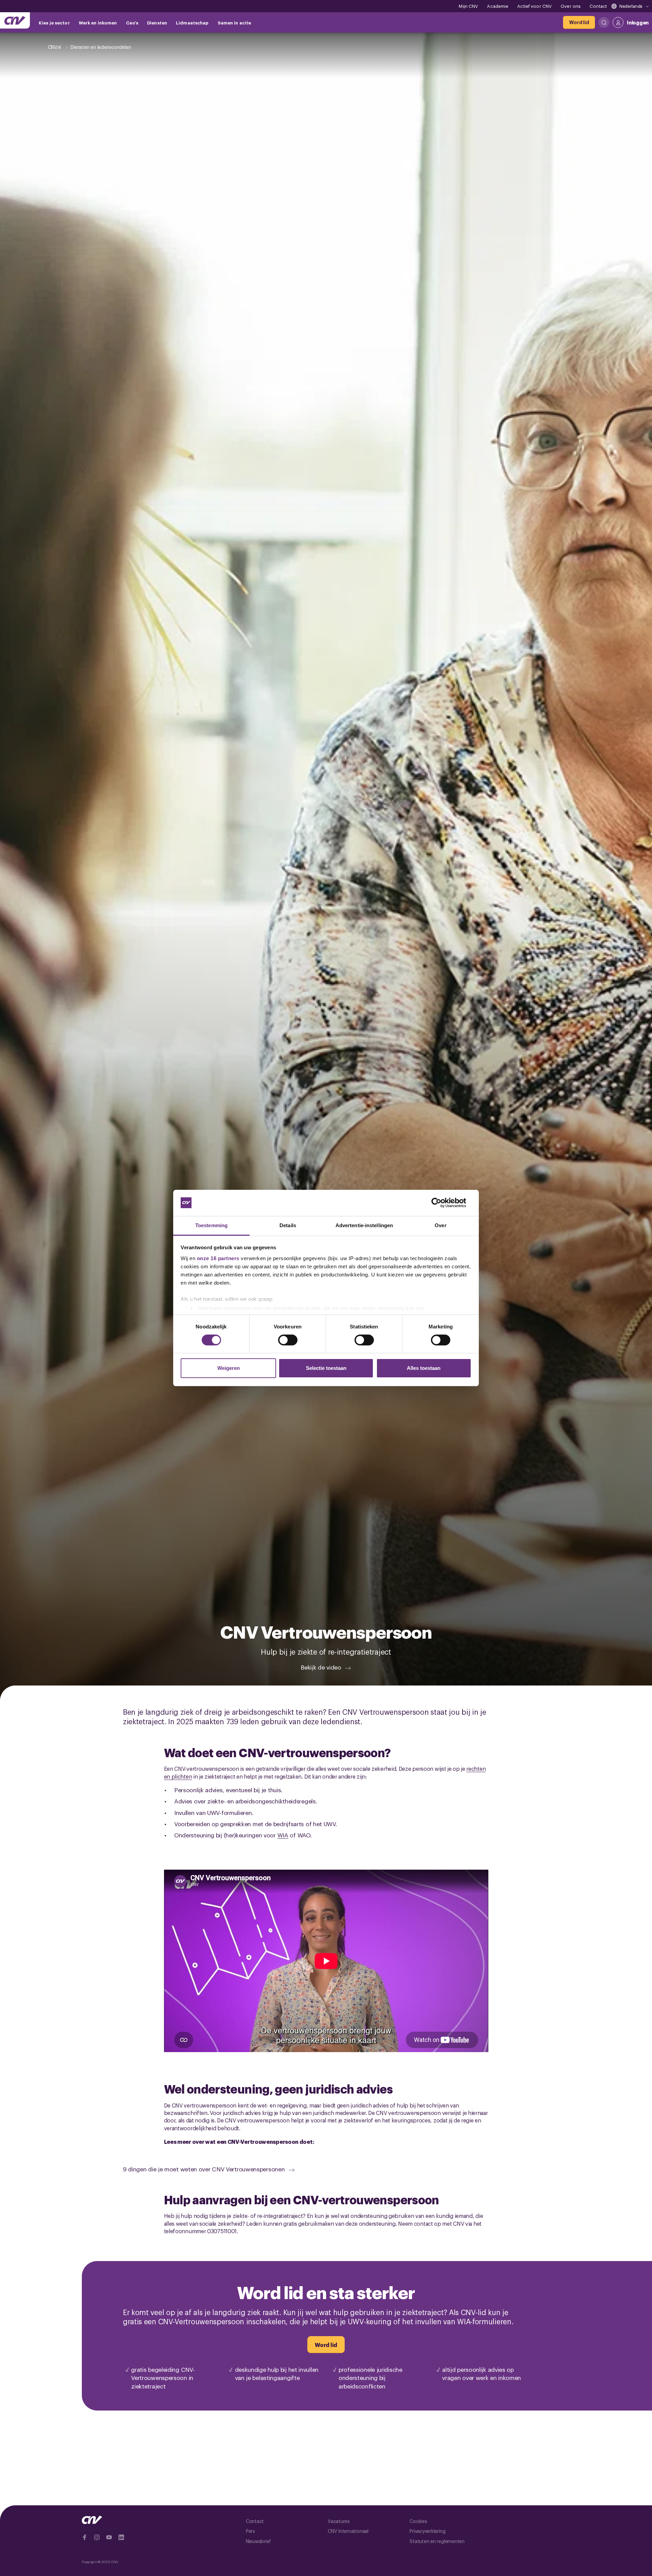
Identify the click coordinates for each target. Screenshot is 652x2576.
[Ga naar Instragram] (97, 2537)
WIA (283, 1835)
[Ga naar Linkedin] (121, 2537)
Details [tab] (288, 1225)
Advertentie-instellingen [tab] (364, 1225)
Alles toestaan (424, 1368)
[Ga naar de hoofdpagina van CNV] (15, 20)
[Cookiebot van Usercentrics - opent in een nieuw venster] (442, 1203)
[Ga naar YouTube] (109, 2537)
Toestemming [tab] (211, 1225)
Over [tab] (440, 1225)
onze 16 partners (218, 1258)
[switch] (288, 1340)
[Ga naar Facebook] (85, 2537)
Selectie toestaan (326, 1368)
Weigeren (229, 1368)
